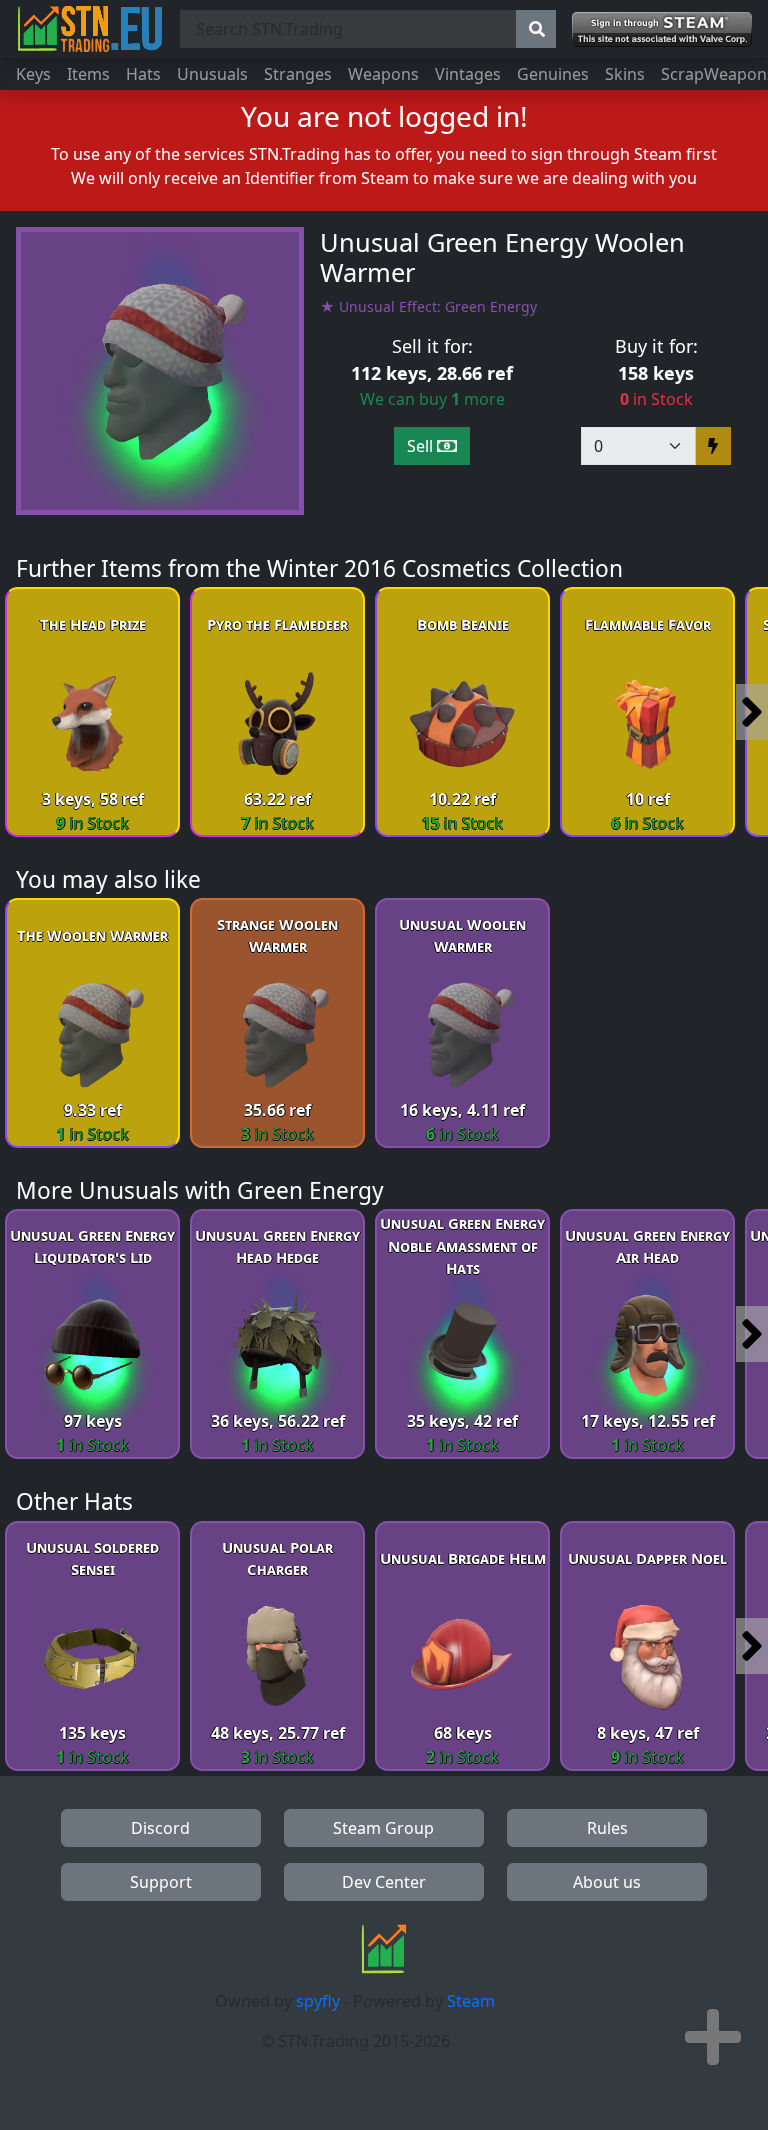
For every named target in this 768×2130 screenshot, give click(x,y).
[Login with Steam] (662, 29)
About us (607, 1882)
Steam (471, 2001)
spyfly (318, 2001)
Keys (33, 74)
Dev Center (384, 1882)
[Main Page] (90, 29)
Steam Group (383, 1828)
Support (161, 1882)
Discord (160, 1828)
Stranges (298, 74)
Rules (607, 1828)
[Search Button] (536, 29)
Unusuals (212, 74)
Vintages (468, 74)
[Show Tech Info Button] (713, 2037)
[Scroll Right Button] (752, 712)
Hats (143, 74)
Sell (422, 446)
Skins (625, 74)
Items (88, 74)
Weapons (383, 74)
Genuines (553, 74)
